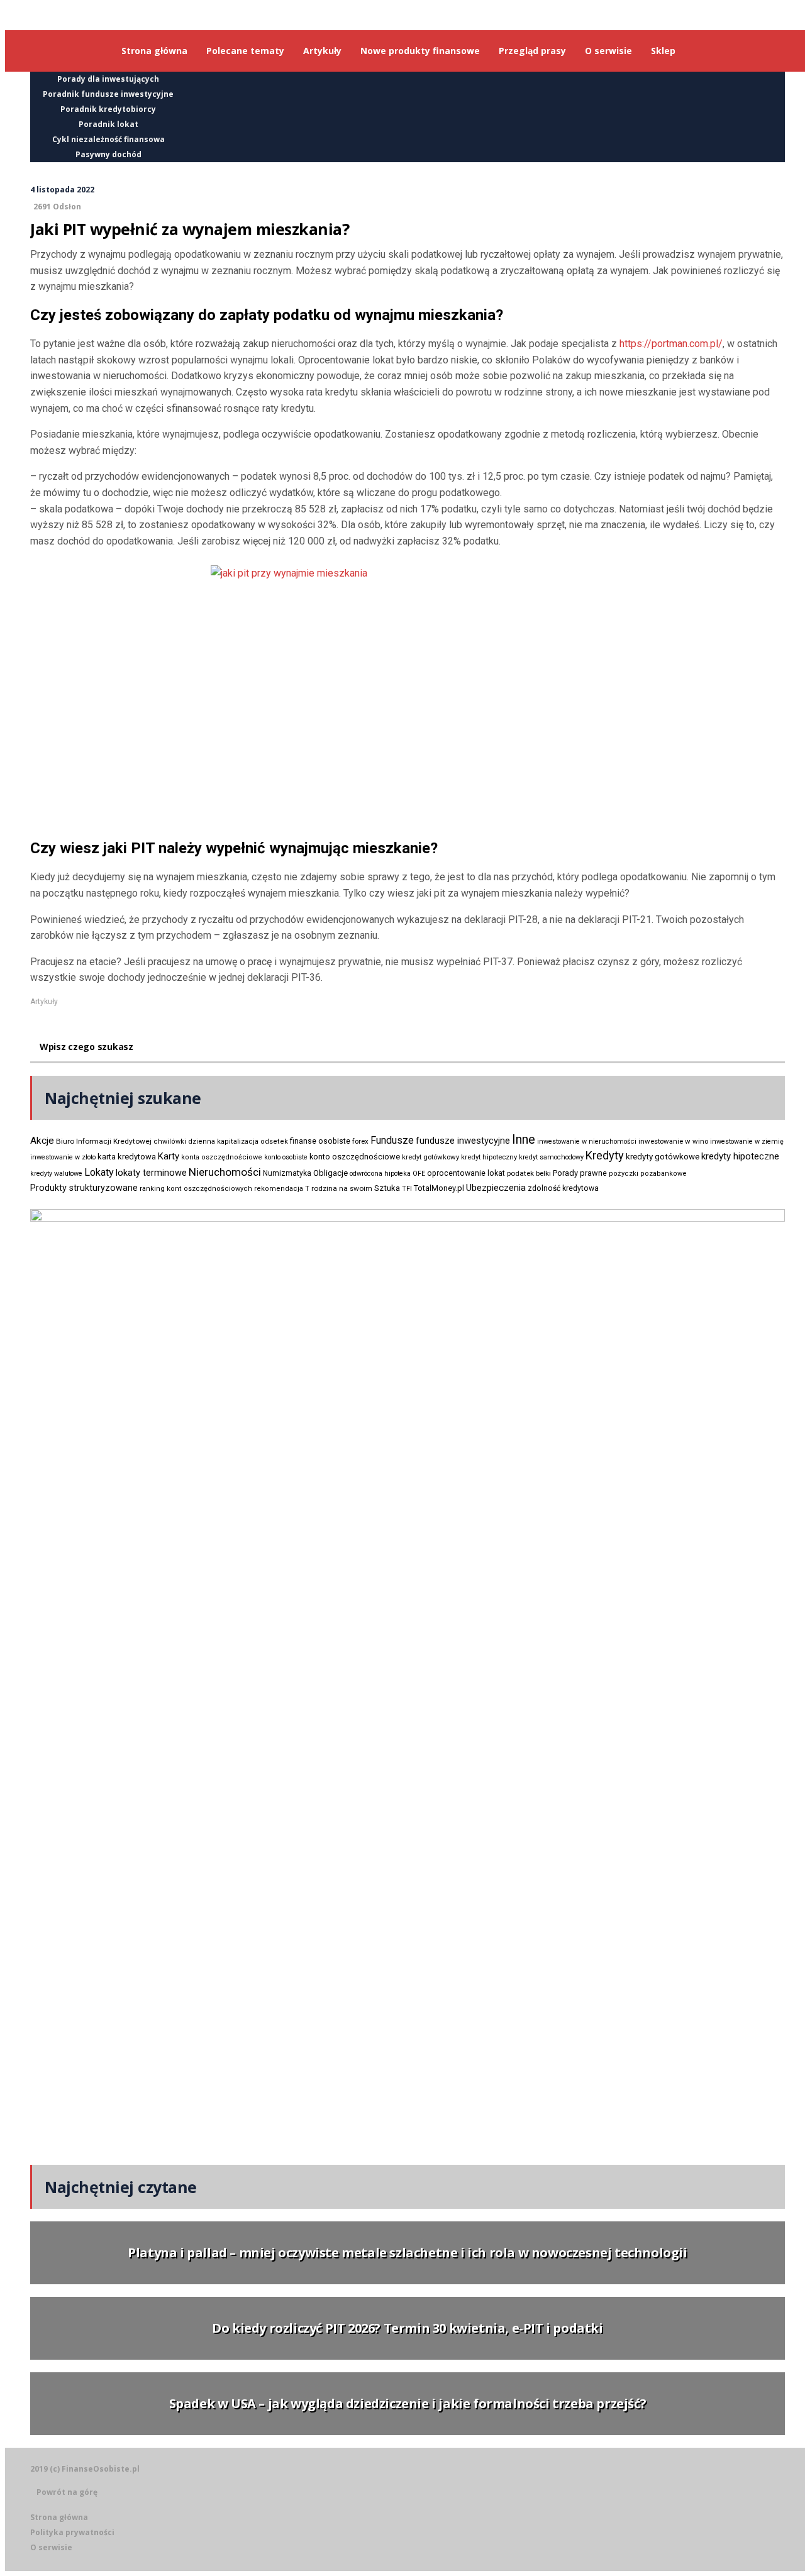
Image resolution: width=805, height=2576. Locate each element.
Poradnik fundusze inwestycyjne (108, 94)
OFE (419, 1174)
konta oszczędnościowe (222, 1157)
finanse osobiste (320, 1141)
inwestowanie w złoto (63, 1157)
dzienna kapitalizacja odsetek (238, 1142)
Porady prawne (580, 1173)
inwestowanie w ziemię (747, 1142)
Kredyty (605, 1155)
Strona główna (59, 2517)
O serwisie (51, 2547)
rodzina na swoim (342, 1188)
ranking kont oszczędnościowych (196, 1189)
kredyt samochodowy (551, 1157)
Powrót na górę (67, 2492)
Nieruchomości (225, 1172)
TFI (407, 1189)
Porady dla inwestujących (108, 79)
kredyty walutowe (56, 1174)
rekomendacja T (282, 1189)
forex (360, 1141)
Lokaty (99, 1172)
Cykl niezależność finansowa (108, 139)
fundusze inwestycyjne (463, 1141)
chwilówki (170, 1142)
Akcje (42, 1141)
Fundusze (392, 1140)
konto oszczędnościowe (355, 1157)
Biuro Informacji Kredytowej (104, 1141)
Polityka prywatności (72, 2532)
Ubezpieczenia (496, 1188)
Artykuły (44, 1002)
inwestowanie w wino (673, 1141)
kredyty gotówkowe (663, 1157)
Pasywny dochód (108, 154)
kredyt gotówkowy (430, 1157)
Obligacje (330, 1173)
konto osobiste (286, 1157)
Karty (169, 1156)
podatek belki (529, 1173)
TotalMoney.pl (439, 1188)
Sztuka (387, 1188)
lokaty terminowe (151, 1173)
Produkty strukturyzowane (84, 1188)
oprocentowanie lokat (466, 1173)
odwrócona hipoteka (380, 1174)
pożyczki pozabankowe (648, 1174)
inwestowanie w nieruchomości (587, 1142)
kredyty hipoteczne (740, 1156)
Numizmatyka (287, 1173)
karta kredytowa (127, 1157)
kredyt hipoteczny (489, 1157)
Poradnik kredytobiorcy (108, 109)
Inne (524, 1139)
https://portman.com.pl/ (671, 344)
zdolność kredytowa (563, 1188)
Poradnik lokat (108, 124)
